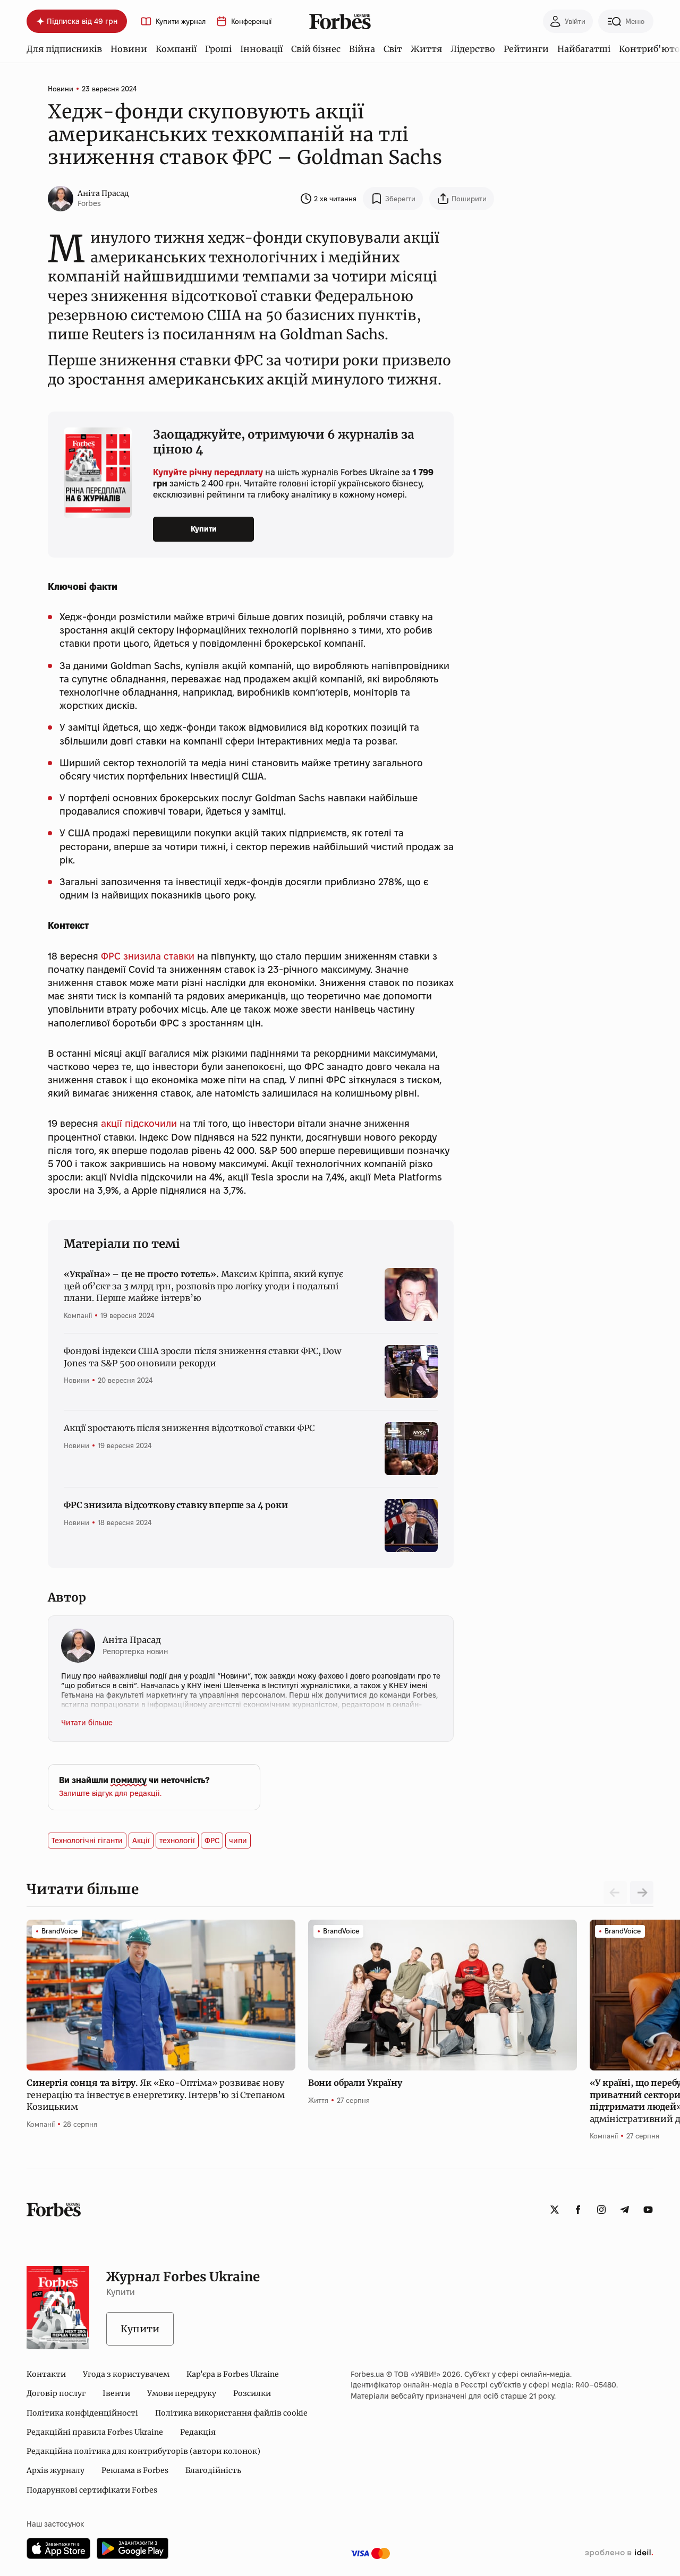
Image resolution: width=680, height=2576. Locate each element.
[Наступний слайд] (642, 1893)
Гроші (218, 49)
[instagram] (601, 2210)
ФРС (212, 1841)
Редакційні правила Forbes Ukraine (95, 2432)
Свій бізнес (316, 49)
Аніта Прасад (103, 193)
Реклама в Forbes (135, 2470)
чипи (238, 1841)
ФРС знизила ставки (148, 956)
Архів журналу (56, 2470)
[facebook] (578, 2210)
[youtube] (648, 2210)
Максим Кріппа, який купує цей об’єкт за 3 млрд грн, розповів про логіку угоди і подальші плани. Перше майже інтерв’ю (203, 1286)
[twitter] (555, 2210)
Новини (129, 49)
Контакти (46, 2374)
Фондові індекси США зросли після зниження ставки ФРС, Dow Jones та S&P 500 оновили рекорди (202, 1357)
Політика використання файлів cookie (231, 2413)
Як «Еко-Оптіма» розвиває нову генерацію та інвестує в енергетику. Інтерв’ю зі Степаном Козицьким (156, 2095)
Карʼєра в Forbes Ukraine (233, 2374)
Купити (204, 529)
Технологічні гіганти (87, 1841)
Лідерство (473, 49)
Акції (141, 1841)
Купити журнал (181, 22)
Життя (426, 49)
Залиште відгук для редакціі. (110, 1793)
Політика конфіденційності (82, 2413)
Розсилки (252, 2393)
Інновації (261, 49)
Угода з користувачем (126, 2374)
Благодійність (213, 2470)
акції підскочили (139, 1123)
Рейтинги (526, 49)
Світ (393, 49)
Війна (362, 49)
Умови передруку (182, 2393)
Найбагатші (584, 49)
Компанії (176, 49)
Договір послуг (56, 2393)
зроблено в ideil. (619, 2553)
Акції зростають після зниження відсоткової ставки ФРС (189, 1428)
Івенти (116, 2393)
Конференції (251, 22)
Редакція (198, 2432)
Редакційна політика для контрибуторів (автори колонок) (143, 2451)
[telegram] (625, 2210)
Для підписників (64, 49)
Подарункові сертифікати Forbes (92, 2490)
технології (177, 1841)
